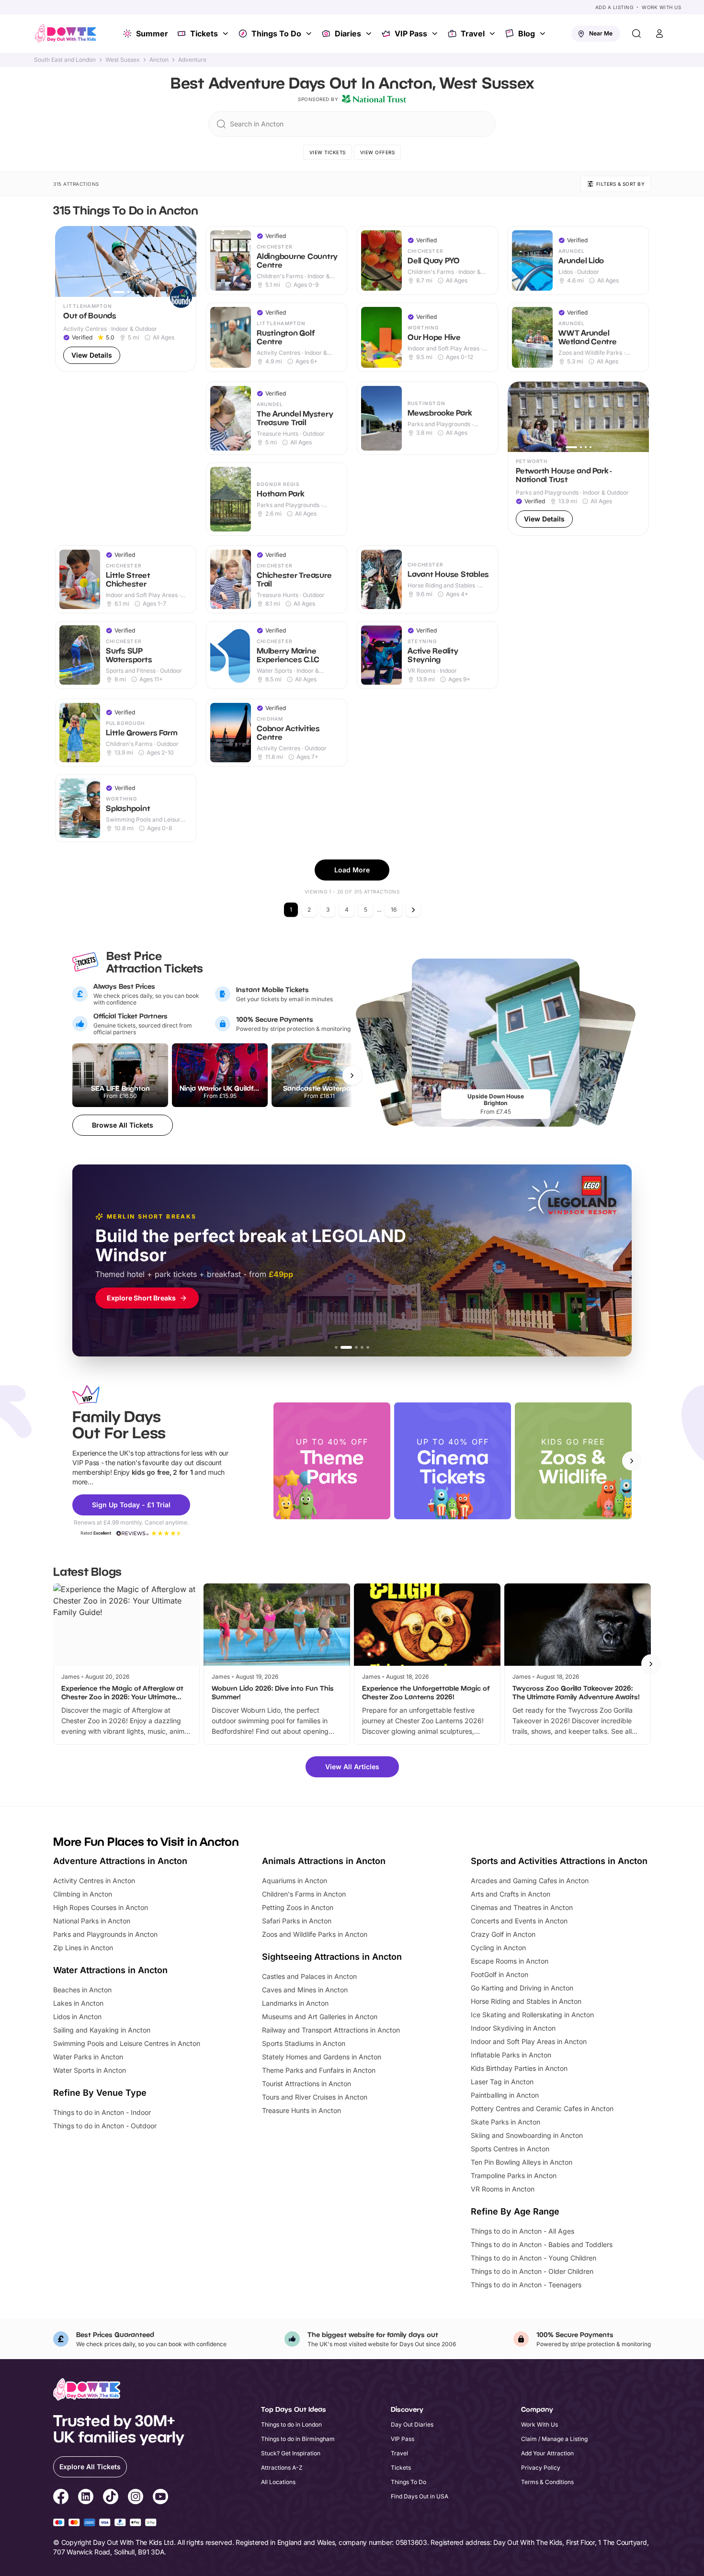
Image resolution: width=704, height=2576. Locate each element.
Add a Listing (614, 7)
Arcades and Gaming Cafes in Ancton (530, 1881)
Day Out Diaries (412, 2424)
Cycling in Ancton (498, 1948)
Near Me (601, 33)
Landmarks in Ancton (295, 2003)
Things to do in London (291, 2424)
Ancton (159, 60)
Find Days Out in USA (420, 2496)
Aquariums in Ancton (295, 1881)
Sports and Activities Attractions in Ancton (559, 1861)
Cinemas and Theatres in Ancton (522, 1907)
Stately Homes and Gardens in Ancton (322, 2057)
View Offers (378, 152)
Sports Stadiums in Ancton (304, 2043)
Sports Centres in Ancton (510, 2149)
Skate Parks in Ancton (505, 2122)
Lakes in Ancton (78, 2003)
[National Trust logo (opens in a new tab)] (374, 99)
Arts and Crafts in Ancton (511, 1894)
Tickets (204, 34)
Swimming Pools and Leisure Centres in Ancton (127, 2043)
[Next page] (413, 910)
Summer (152, 34)
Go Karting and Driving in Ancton (522, 1988)
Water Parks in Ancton (88, 2057)
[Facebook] (61, 2498)
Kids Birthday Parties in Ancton (519, 2068)
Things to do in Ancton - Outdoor (105, 2126)
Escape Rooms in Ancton (510, 1961)
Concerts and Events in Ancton (519, 1921)
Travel (473, 34)
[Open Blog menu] (544, 34)
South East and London (65, 60)
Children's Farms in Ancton (304, 1894)
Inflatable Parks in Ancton (511, 2055)
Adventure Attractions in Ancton (120, 1861)
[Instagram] (136, 2498)
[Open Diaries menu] (370, 34)
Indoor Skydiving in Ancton (513, 2028)
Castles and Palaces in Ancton (309, 1976)
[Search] (636, 34)
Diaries (348, 34)
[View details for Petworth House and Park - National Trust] (578, 459)
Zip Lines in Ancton (83, 1948)
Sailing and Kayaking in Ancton (102, 2030)
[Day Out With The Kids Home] (66, 34)
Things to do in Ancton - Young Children (534, 2258)
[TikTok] (111, 2498)
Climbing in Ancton (83, 1894)
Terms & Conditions (547, 2482)
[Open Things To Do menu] (310, 34)
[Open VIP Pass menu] (436, 34)
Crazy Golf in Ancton (503, 1934)
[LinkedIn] (86, 2498)
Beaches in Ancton (82, 1990)
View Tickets (328, 152)
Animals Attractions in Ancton (324, 1861)
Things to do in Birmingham (298, 2439)
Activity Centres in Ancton (94, 1881)
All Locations (278, 2482)
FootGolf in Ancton (500, 1974)
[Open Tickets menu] (227, 34)
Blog (527, 34)
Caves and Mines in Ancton (305, 1990)
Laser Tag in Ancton (502, 2082)
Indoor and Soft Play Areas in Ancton (529, 2041)
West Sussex (123, 60)
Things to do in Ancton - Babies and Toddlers (542, 2244)
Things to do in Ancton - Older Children (532, 2271)
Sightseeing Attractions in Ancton (332, 1957)
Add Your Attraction (547, 2453)
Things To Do (276, 34)
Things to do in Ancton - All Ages (522, 2231)
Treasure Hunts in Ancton (301, 2110)
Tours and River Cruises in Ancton (315, 2097)
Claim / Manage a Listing (554, 2439)
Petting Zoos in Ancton (298, 1907)
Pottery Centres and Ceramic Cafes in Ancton (542, 2108)
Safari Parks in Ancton (297, 1921)
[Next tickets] (352, 1075)
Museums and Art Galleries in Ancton (320, 2017)
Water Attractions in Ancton (110, 1970)
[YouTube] (160, 2498)
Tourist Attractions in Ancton (307, 2084)
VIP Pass (411, 34)
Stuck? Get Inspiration (291, 2453)
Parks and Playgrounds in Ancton (105, 1934)
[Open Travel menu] (493, 34)
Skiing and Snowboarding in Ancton (527, 2135)
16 (394, 910)
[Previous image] (67, 261)
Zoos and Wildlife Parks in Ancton (315, 1934)
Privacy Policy (541, 2468)
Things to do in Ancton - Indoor (102, 2112)
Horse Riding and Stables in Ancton (526, 2001)
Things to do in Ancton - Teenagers (526, 2285)
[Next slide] (632, 1461)
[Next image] (185, 261)
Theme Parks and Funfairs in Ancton (319, 2070)
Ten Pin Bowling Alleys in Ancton (522, 2162)
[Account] (659, 34)
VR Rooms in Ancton (503, 2189)
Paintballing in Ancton (505, 2095)
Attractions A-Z (282, 2468)
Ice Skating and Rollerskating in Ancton (532, 2015)
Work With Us (661, 7)
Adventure (192, 60)
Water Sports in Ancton (90, 2070)
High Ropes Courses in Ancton (101, 1907)
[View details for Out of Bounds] (126, 299)
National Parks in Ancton (92, 1921)
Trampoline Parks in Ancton (514, 2175)
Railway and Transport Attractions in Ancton (331, 2030)
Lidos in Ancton (77, 2017)
